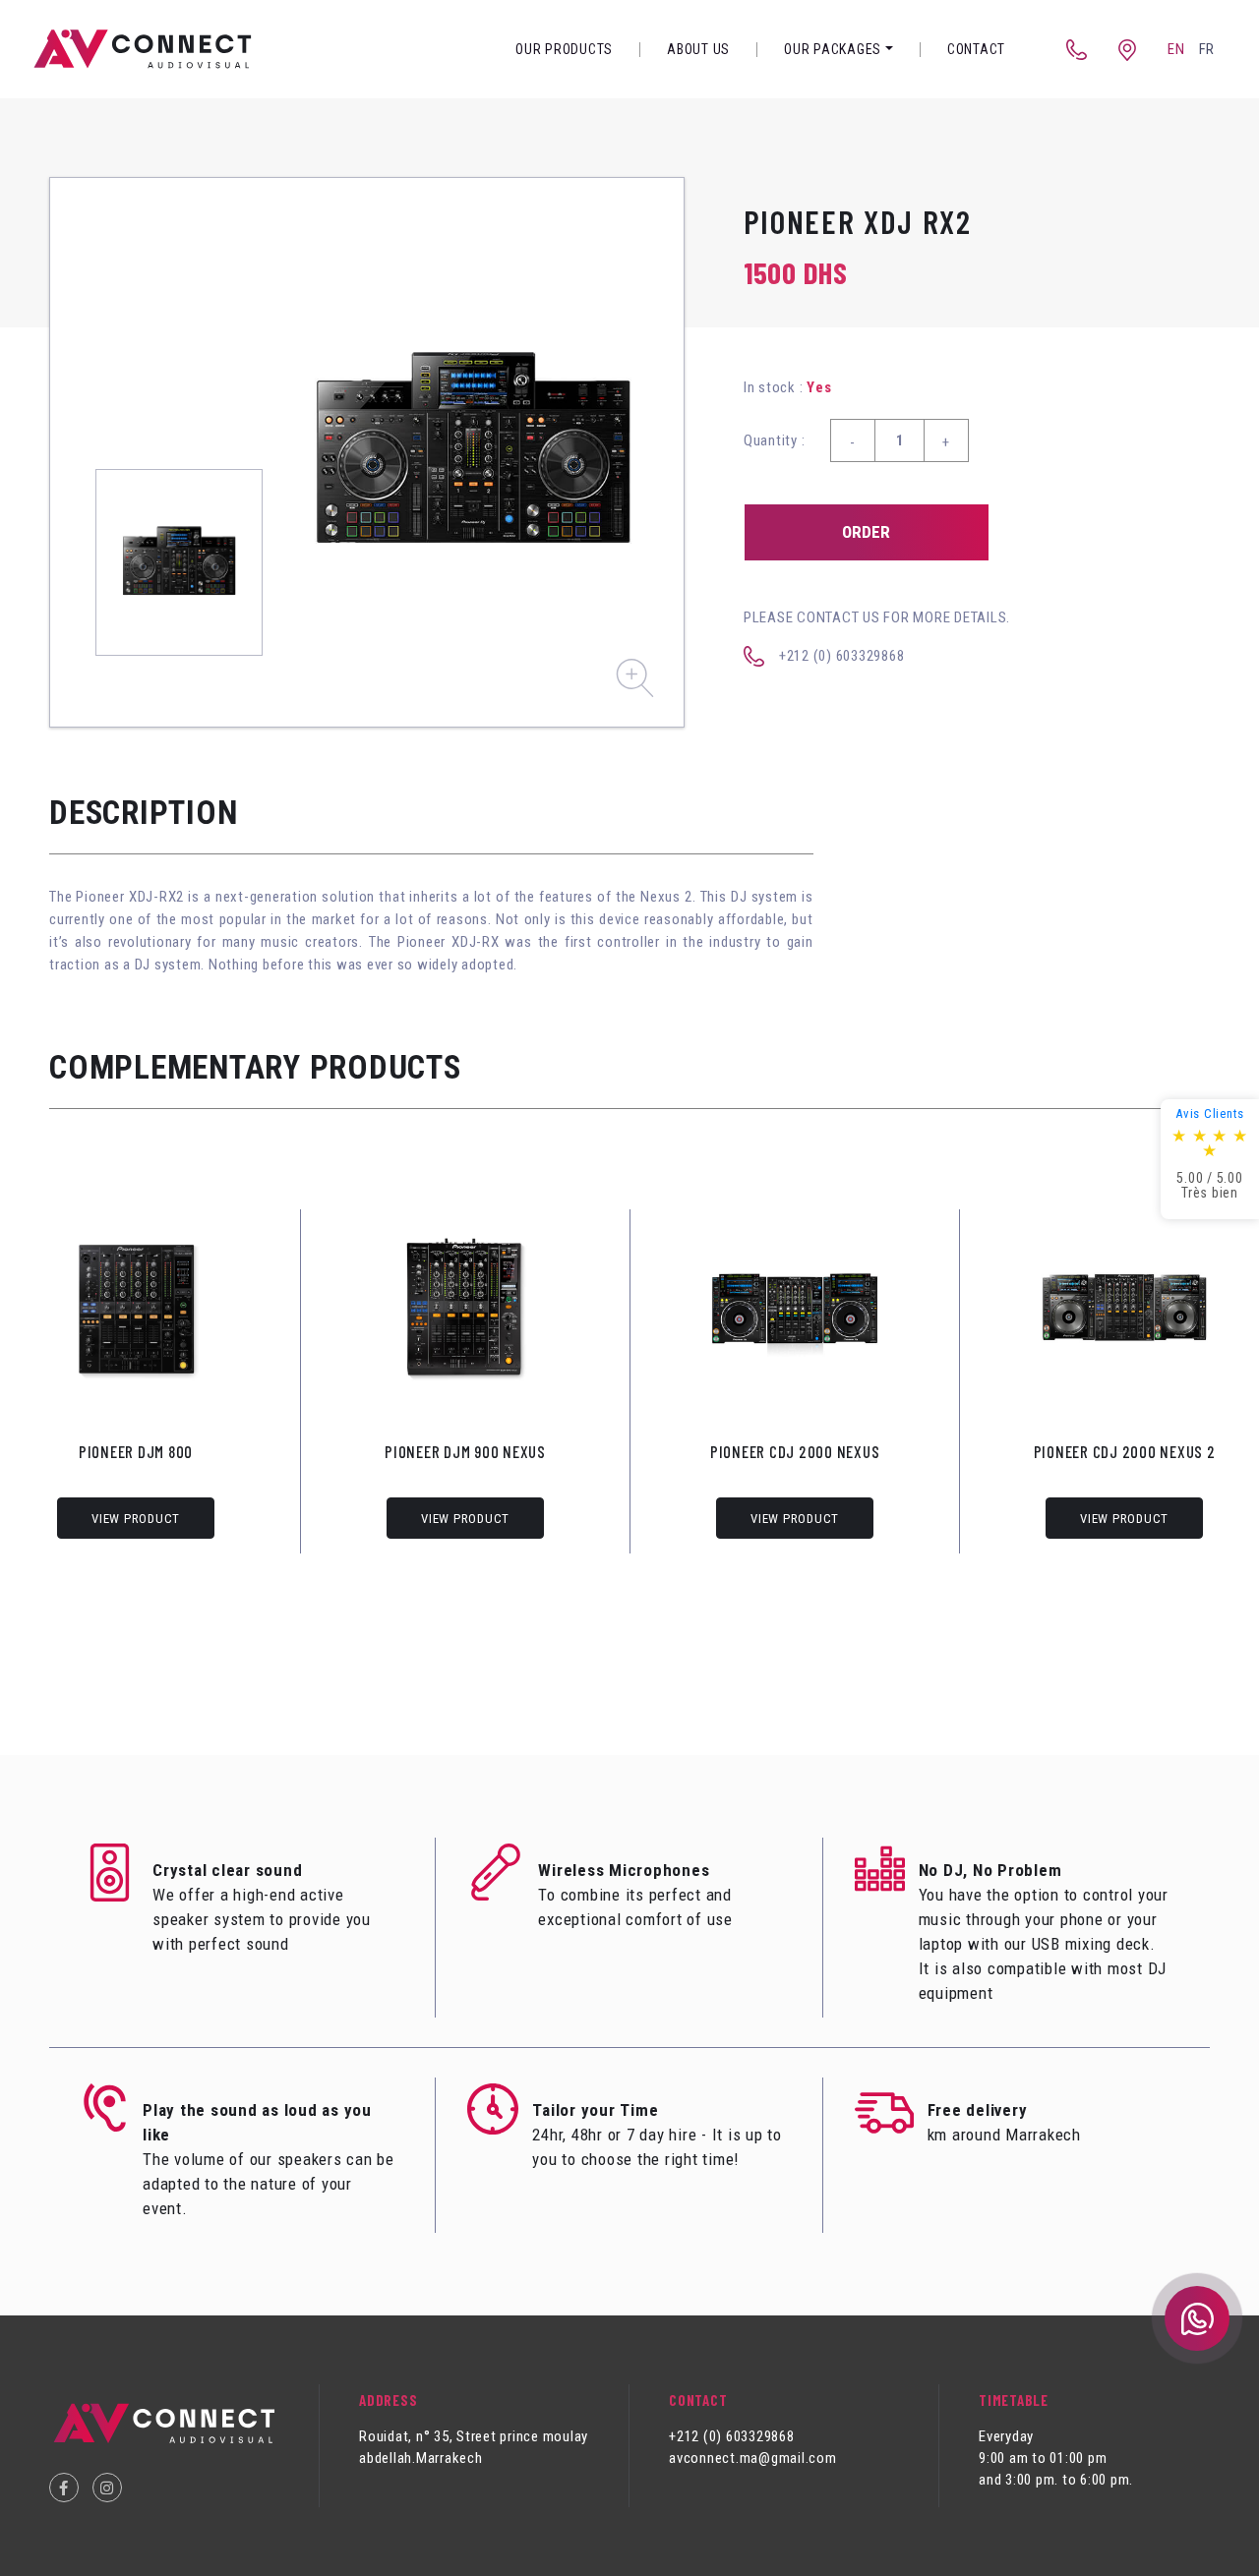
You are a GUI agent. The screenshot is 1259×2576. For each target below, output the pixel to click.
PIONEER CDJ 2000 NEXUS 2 (1125, 1451)
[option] (473, 452)
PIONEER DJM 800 (136, 1451)
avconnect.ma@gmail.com (753, 2458)
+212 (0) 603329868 (842, 656)
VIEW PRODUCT (136, 1519)
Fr (1207, 49)
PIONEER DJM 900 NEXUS (465, 1451)
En (1176, 49)
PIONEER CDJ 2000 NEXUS (795, 1451)
